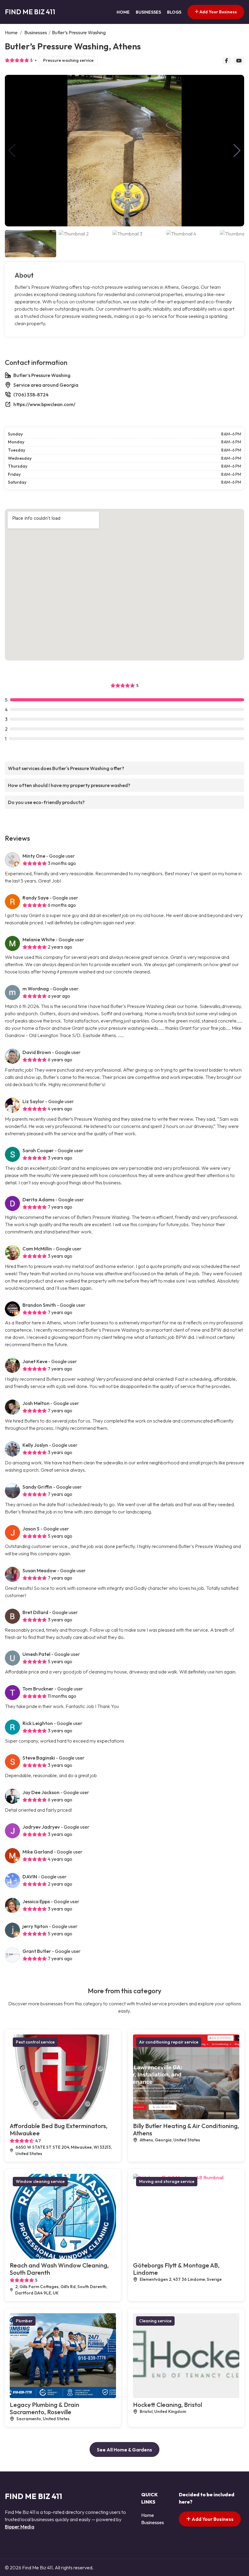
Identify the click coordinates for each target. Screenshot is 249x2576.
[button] (237, 151)
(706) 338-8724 (31, 395)
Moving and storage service (167, 2181)
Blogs (174, 12)
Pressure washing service (68, 60)
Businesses (148, 12)
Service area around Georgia (46, 385)
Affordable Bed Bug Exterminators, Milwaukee (59, 2129)
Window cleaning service (40, 2181)
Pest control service (35, 2042)
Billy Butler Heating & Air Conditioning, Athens (186, 2129)
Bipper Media (20, 2527)
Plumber (24, 2321)
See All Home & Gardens (124, 2450)
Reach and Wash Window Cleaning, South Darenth (59, 2269)
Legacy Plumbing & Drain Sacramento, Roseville (44, 2408)
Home (123, 12)
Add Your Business (218, 12)
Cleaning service (155, 2321)
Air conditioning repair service (169, 2042)
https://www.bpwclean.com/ (44, 404)
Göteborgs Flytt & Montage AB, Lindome (176, 2269)
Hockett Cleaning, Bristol (167, 2405)
